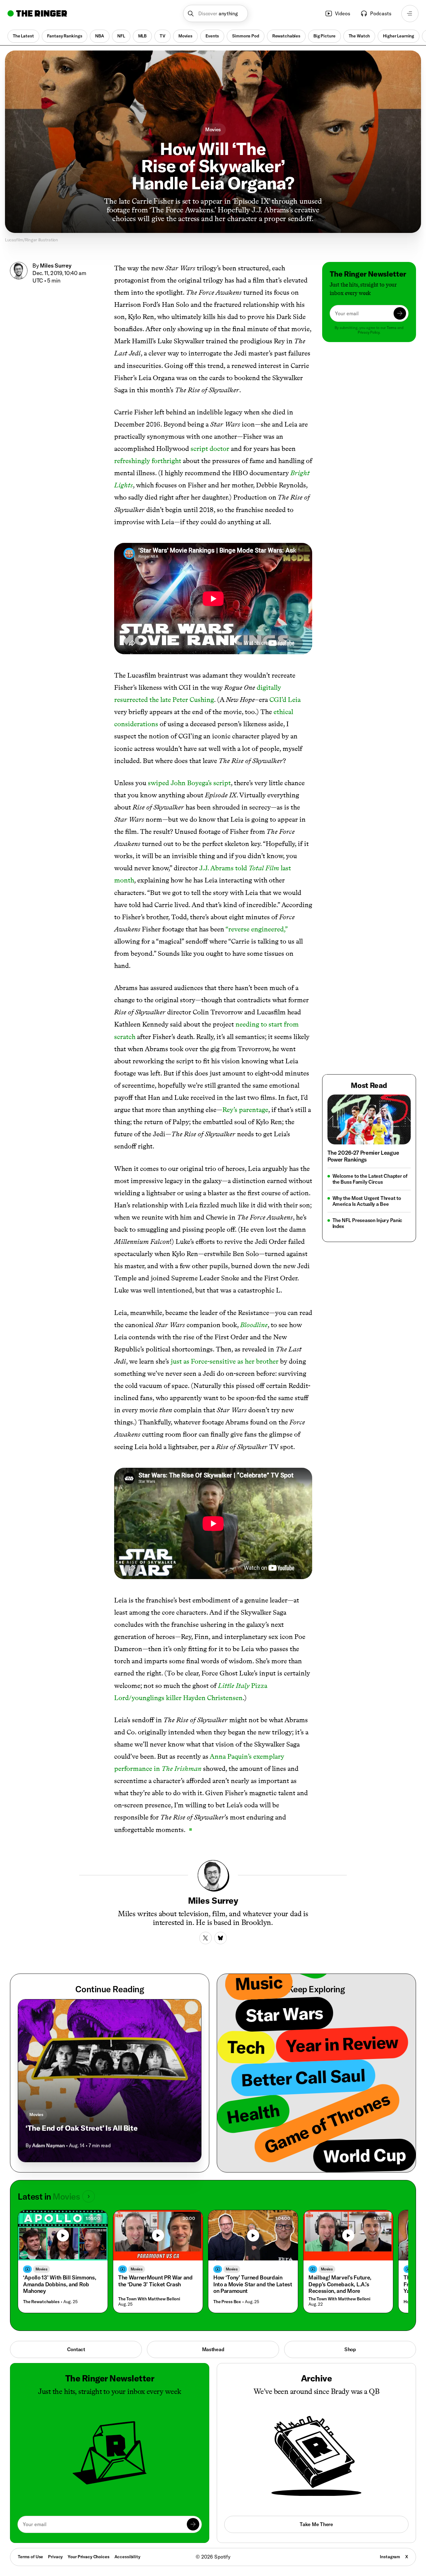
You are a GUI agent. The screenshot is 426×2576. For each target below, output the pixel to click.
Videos (343, 13)
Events (212, 36)
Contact (76, 2349)
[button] (216, 14)
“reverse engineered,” (257, 929)
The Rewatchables (41, 2302)
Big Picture (324, 36)
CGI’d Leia (285, 700)
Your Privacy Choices (88, 2557)
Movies (185, 36)
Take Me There (316, 2524)
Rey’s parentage (245, 1110)
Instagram (390, 2557)
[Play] (63, 2235)
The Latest (23, 36)
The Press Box (227, 2302)
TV (162, 36)
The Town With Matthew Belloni (149, 2299)
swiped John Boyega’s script (189, 783)
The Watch (359, 36)
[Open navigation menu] (410, 14)
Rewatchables (286, 36)
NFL (121, 36)
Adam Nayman (48, 2145)
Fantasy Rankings (65, 36)
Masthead (213, 2349)
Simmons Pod (245, 36)
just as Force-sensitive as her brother (225, 1361)
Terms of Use (30, 2557)
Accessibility (127, 2557)
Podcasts (381, 13)
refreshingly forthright (148, 461)
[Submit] (400, 313)
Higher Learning (399, 36)
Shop (350, 2349)
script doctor (210, 449)
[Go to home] (37, 13)
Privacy (55, 2557)
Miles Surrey (56, 266)
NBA (100, 36)
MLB (143, 36)
